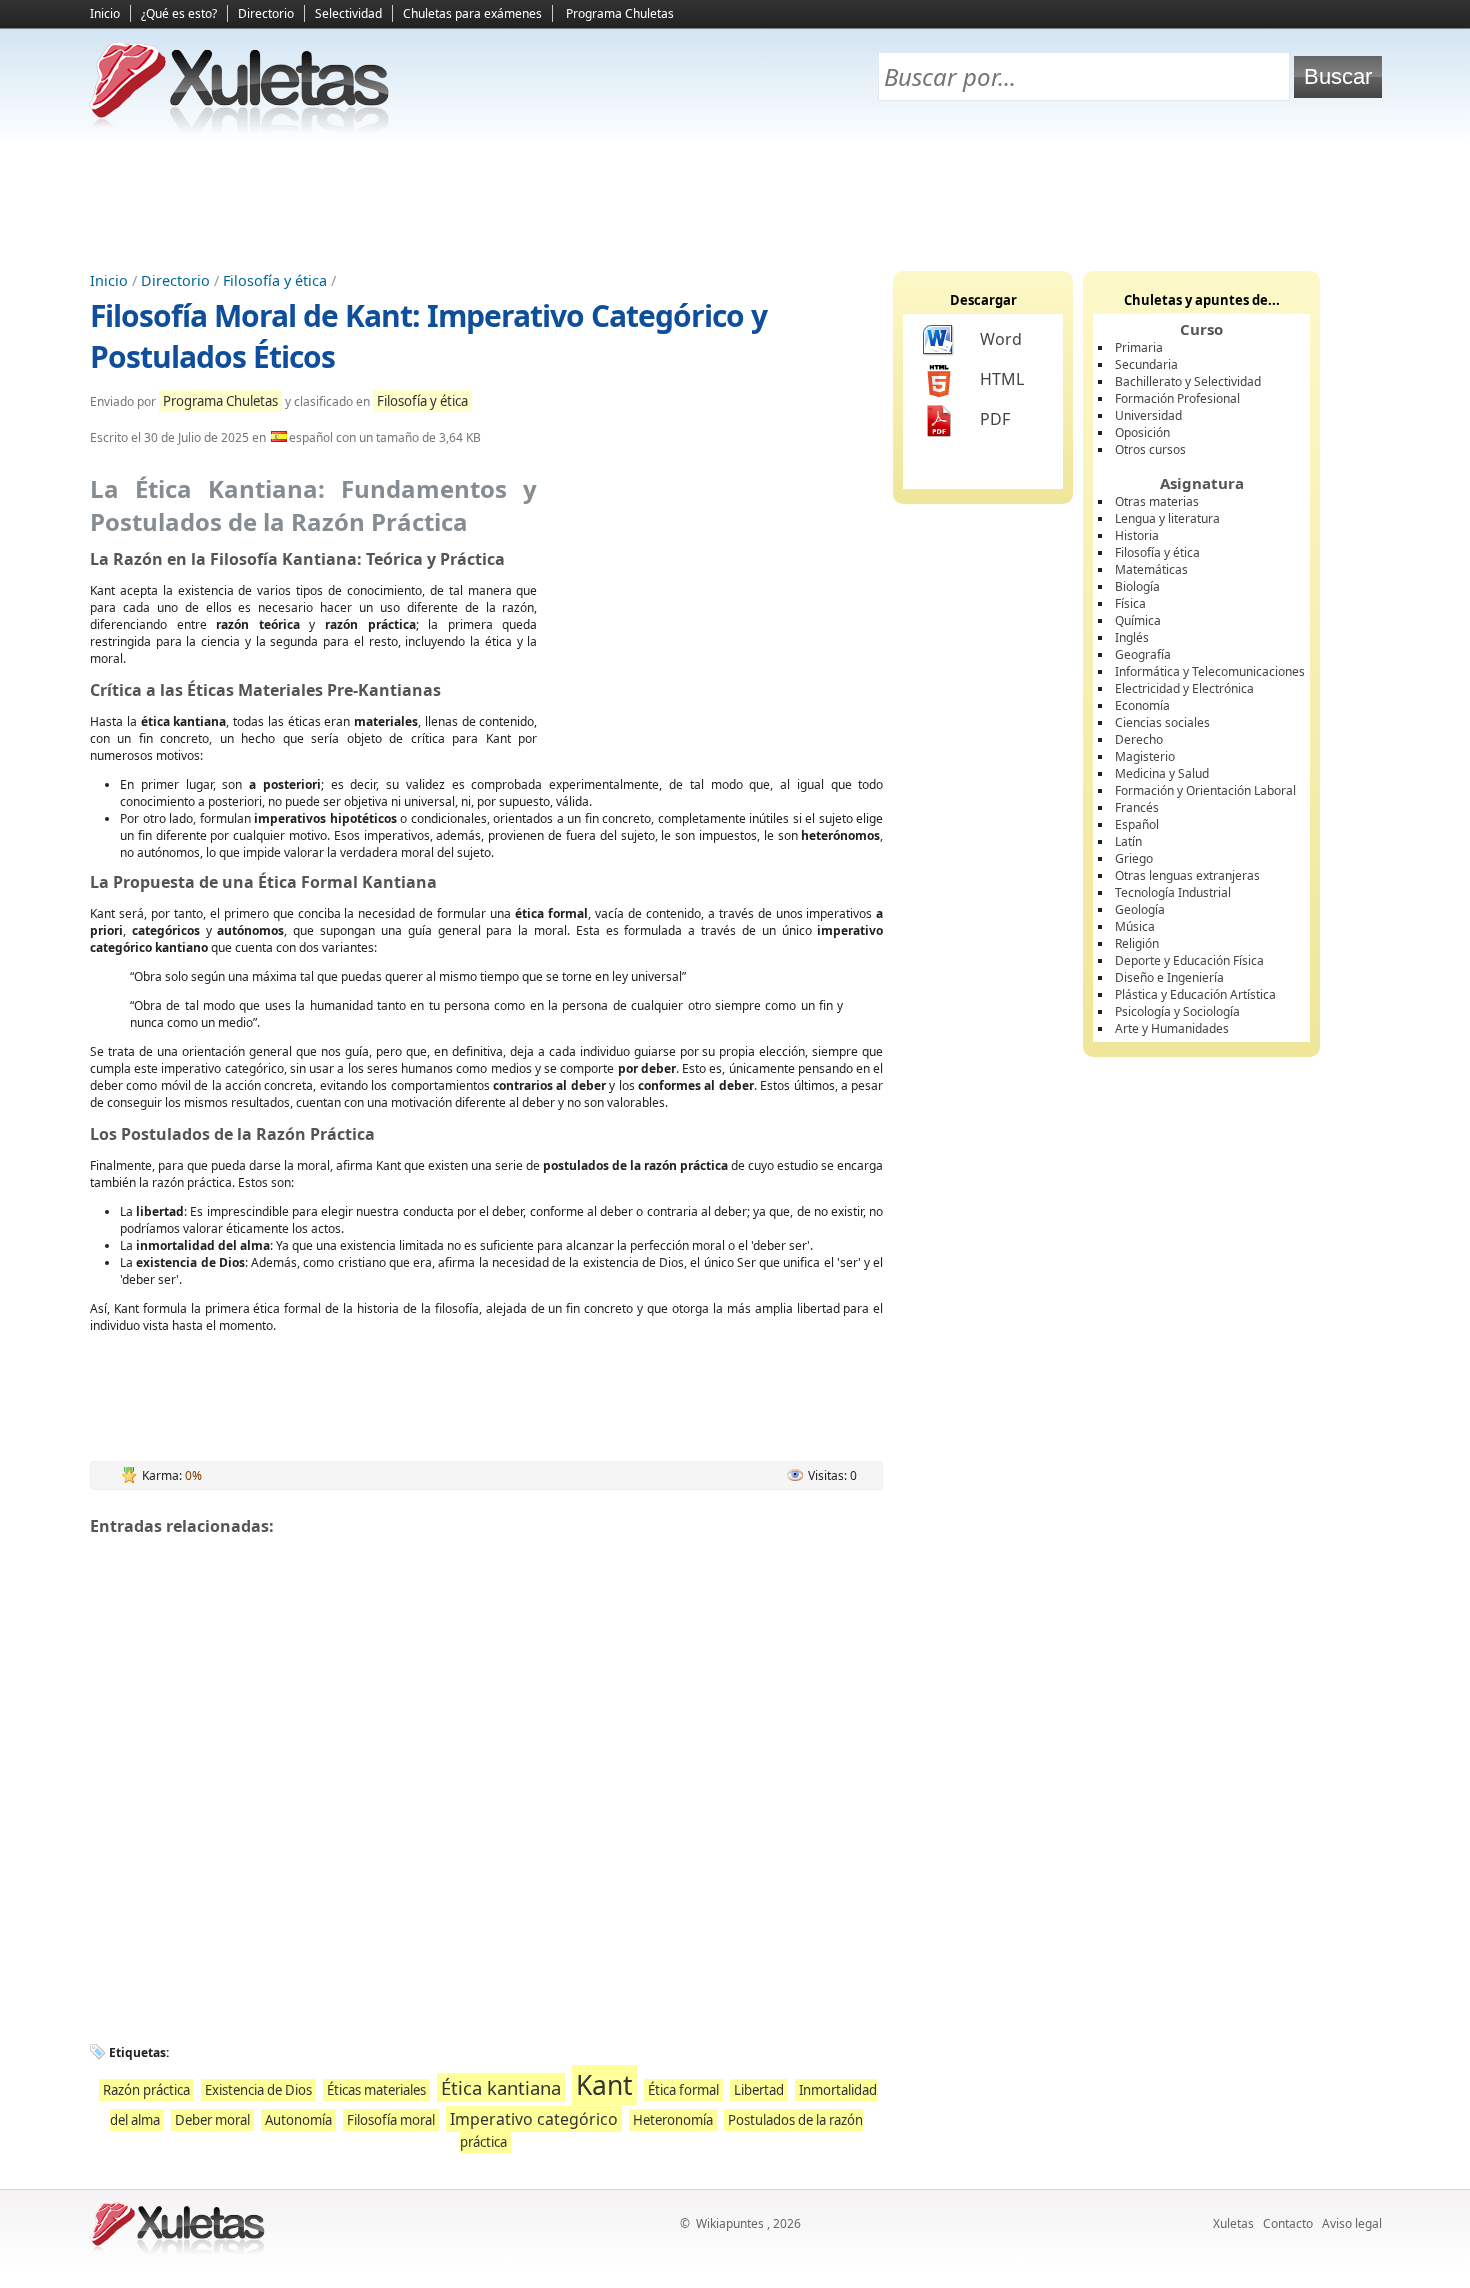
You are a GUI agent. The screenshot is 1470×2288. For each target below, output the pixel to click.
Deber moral (212, 2120)
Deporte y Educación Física (1189, 960)
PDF (995, 419)
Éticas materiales (376, 2090)
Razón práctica (146, 2090)
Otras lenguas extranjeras (1187, 875)
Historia (1137, 535)
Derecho (1139, 739)
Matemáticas (1151, 569)
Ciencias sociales (1162, 722)
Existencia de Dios (258, 2090)
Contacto (1288, 2223)
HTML (1002, 379)
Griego (1134, 858)
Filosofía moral (391, 2120)
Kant (604, 2085)
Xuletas (1233, 2223)
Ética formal (683, 2090)
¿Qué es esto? (179, 13)
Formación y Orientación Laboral (1205, 790)
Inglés (1132, 637)
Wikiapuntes (730, 2223)
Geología (1140, 909)
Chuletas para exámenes (472, 13)
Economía (1142, 705)
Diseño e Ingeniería (1169, 977)
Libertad (759, 2090)
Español (1137, 824)
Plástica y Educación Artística (1195, 994)
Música (1135, 926)
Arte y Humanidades (1172, 1028)
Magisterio (1145, 756)
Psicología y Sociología (1177, 1011)
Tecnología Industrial (1173, 892)
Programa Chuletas (620, 13)
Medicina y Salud (1162, 773)
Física (1130, 603)
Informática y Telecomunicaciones (1210, 671)
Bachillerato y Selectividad (1188, 381)
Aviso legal (1352, 2223)
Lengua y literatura (1167, 518)
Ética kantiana (501, 2087)
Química (1138, 620)
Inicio (105, 13)
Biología (1137, 586)
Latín (1128, 841)
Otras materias (1157, 501)
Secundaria (1146, 364)
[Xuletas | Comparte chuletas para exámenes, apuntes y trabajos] (240, 127)
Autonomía (298, 2120)
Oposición (1142, 432)
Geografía (1143, 654)
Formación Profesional (1177, 398)
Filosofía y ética (275, 280)
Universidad (1148, 415)
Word (1001, 339)
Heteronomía (673, 2120)
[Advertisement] (735, 201)
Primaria (1139, 347)
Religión (1137, 943)
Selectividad (348, 13)
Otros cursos (1150, 449)
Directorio (266, 13)
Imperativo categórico (534, 2119)
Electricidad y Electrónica (1184, 688)
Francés (1137, 807)
